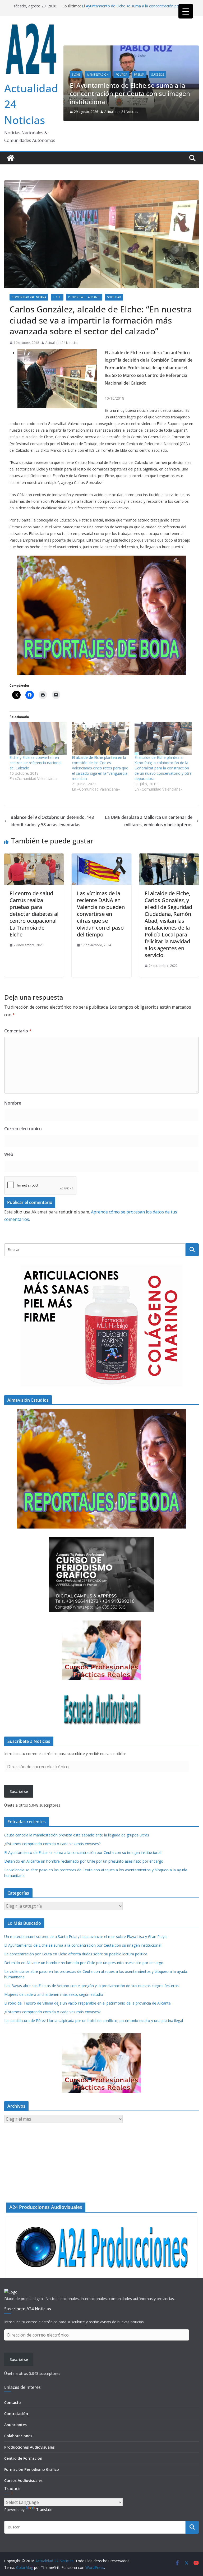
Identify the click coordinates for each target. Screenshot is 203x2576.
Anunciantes (15, 2425)
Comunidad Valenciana (98, 65)
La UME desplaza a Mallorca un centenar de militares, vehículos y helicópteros (149, 821)
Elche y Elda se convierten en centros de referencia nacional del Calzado (35, 763)
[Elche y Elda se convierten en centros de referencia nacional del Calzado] (38, 738)
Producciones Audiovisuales (29, 2447)
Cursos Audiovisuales (23, 2480)
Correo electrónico (23, 1129)
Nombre (13, 1103)
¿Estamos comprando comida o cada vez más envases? (52, 1844)
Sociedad (114, 297)
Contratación (16, 2414)
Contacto (13, 2402)
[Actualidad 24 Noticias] (11, 158)
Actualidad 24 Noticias (130, 112)
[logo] (11, 2292)
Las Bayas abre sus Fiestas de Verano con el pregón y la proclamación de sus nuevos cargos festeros (91, 1986)
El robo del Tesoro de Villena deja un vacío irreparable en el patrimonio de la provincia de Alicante (87, 2003)
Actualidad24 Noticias (62, 343)
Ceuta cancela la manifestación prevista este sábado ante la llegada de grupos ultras (77, 1835)
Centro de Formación (23, 2458)
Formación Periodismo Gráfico (32, 2469)
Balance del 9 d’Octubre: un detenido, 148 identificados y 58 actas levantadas (52, 821)
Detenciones (131, 65)
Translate (44, 2510)
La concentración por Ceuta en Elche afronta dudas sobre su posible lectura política (76, 1954)
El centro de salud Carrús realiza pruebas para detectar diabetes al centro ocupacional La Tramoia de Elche (34, 914)
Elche (152, 65)
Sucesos (87, 75)
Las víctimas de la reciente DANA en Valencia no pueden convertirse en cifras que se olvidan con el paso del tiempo (101, 914)
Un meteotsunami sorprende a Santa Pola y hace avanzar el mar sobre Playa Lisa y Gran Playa (85, 1936)
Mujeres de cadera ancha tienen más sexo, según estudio (54, 1994)
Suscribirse (19, 1791)
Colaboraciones (18, 2436)
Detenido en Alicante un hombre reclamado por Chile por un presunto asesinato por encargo (135, 94)
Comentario (18, 1031)
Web (9, 1154)
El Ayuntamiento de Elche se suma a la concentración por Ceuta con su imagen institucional (83, 1852)
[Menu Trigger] (186, 11)
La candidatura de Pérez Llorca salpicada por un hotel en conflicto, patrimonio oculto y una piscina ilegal (94, 2021)
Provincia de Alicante (179, 65)
